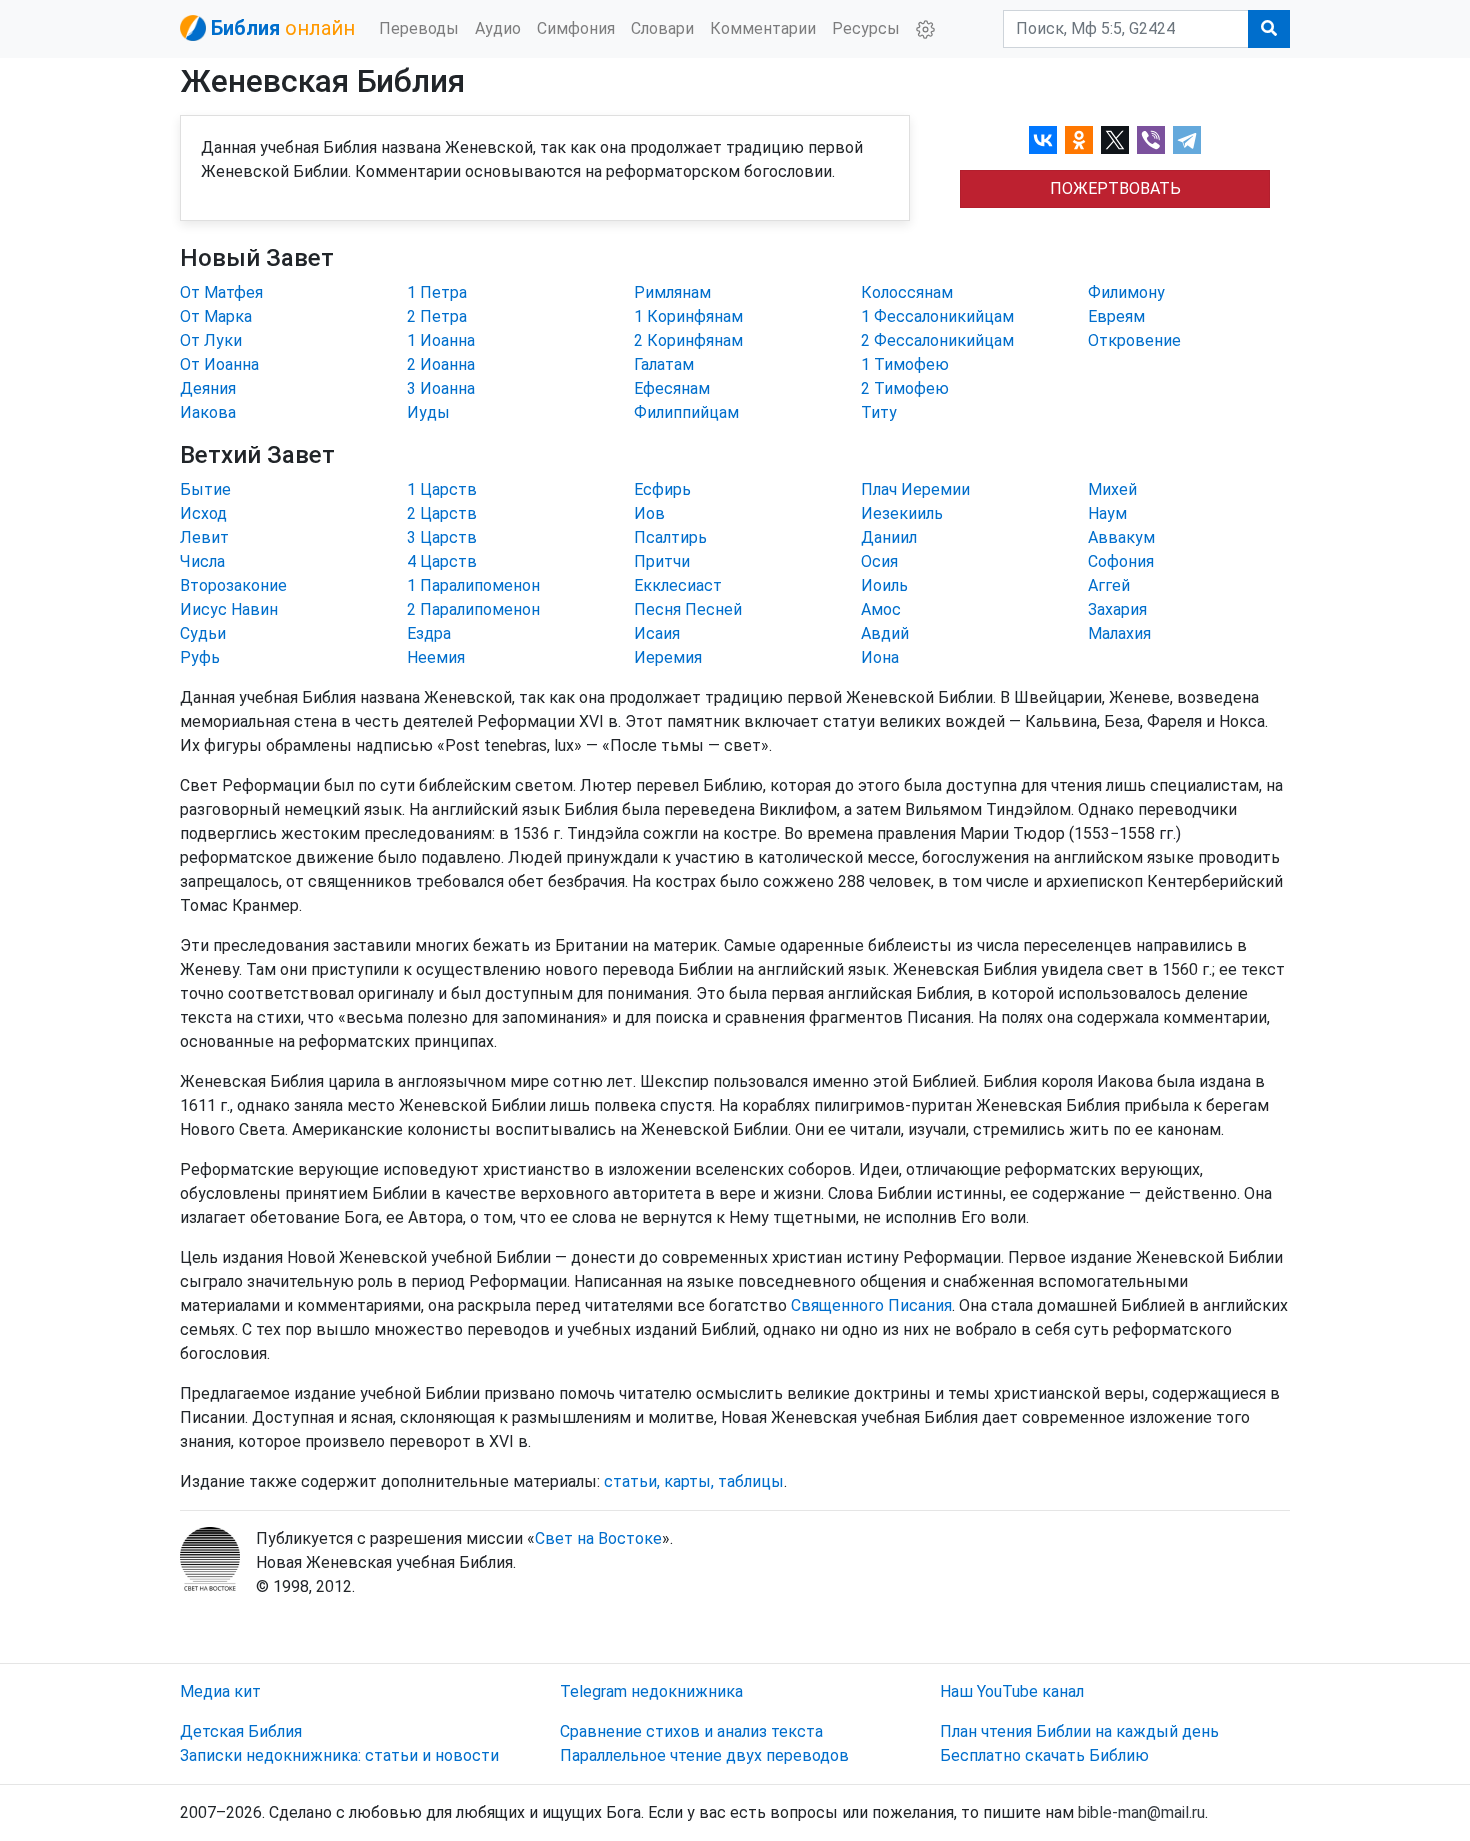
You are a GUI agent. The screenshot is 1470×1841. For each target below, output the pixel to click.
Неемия (436, 657)
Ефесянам (672, 388)
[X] (1115, 140)
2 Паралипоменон (473, 609)
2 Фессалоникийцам (937, 340)
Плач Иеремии (915, 489)
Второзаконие (233, 585)
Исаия (657, 633)
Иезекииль (902, 513)
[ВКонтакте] (1043, 140)
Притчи (662, 561)
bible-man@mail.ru (1141, 1812)
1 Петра (437, 292)
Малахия (1119, 633)
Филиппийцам (686, 412)
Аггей (1109, 585)
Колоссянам (907, 292)
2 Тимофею (905, 388)
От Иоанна (219, 364)
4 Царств (442, 561)
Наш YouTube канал (1012, 1691)
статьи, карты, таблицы (694, 1481)
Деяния (208, 388)
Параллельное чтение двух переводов (704, 1755)
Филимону (1126, 292)
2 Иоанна (441, 364)
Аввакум (1121, 537)
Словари (662, 28)
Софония (1121, 561)
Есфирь (662, 489)
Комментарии (763, 28)
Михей (1112, 489)
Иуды (428, 412)
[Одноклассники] (1079, 140)
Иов (649, 513)
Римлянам (672, 292)
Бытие (205, 489)
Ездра (429, 633)
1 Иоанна (441, 340)
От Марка (216, 316)
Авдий (885, 633)
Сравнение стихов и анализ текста (691, 1731)
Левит (204, 537)
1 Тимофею (905, 364)
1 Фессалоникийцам (937, 316)
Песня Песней (688, 609)
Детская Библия (241, 1731)
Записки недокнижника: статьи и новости (339, 1755)
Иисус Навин (229, 609)
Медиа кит (220, 1691)
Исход (203, 513)
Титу (879, 412)
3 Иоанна (441, 388)
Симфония (576, 28)
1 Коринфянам (688, 316)
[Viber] (1151, 140)
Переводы (419, 28)
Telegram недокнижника (651, 1691)
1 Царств (442, 489)
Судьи (203, 633)
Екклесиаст (678, 585)
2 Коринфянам (688, 340)
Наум (1107, 513)
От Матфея (221, 292)
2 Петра (437, 316)
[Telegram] (1187, 140)
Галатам (664, 364)
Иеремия (668, 657)
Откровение (1134, 340)
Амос (881, 609)
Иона (880, 657)
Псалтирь (670, 537)
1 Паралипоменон (473, 585)
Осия (879, 561)
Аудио (498, 28)
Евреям (1116, 316)
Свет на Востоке (598, 1538)
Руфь (200, 657)
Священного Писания (871, 1305)
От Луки (211, 340)
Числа (202, 561)
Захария (1117, 609)
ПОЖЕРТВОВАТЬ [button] (1115, 188)
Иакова (208, 412)
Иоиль (884, 585)
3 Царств (442, 537)
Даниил (889, 537)
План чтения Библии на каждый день (1079, 1731)
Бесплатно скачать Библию (1044, 1755)
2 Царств (442, 513)
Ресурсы (866, 28)
